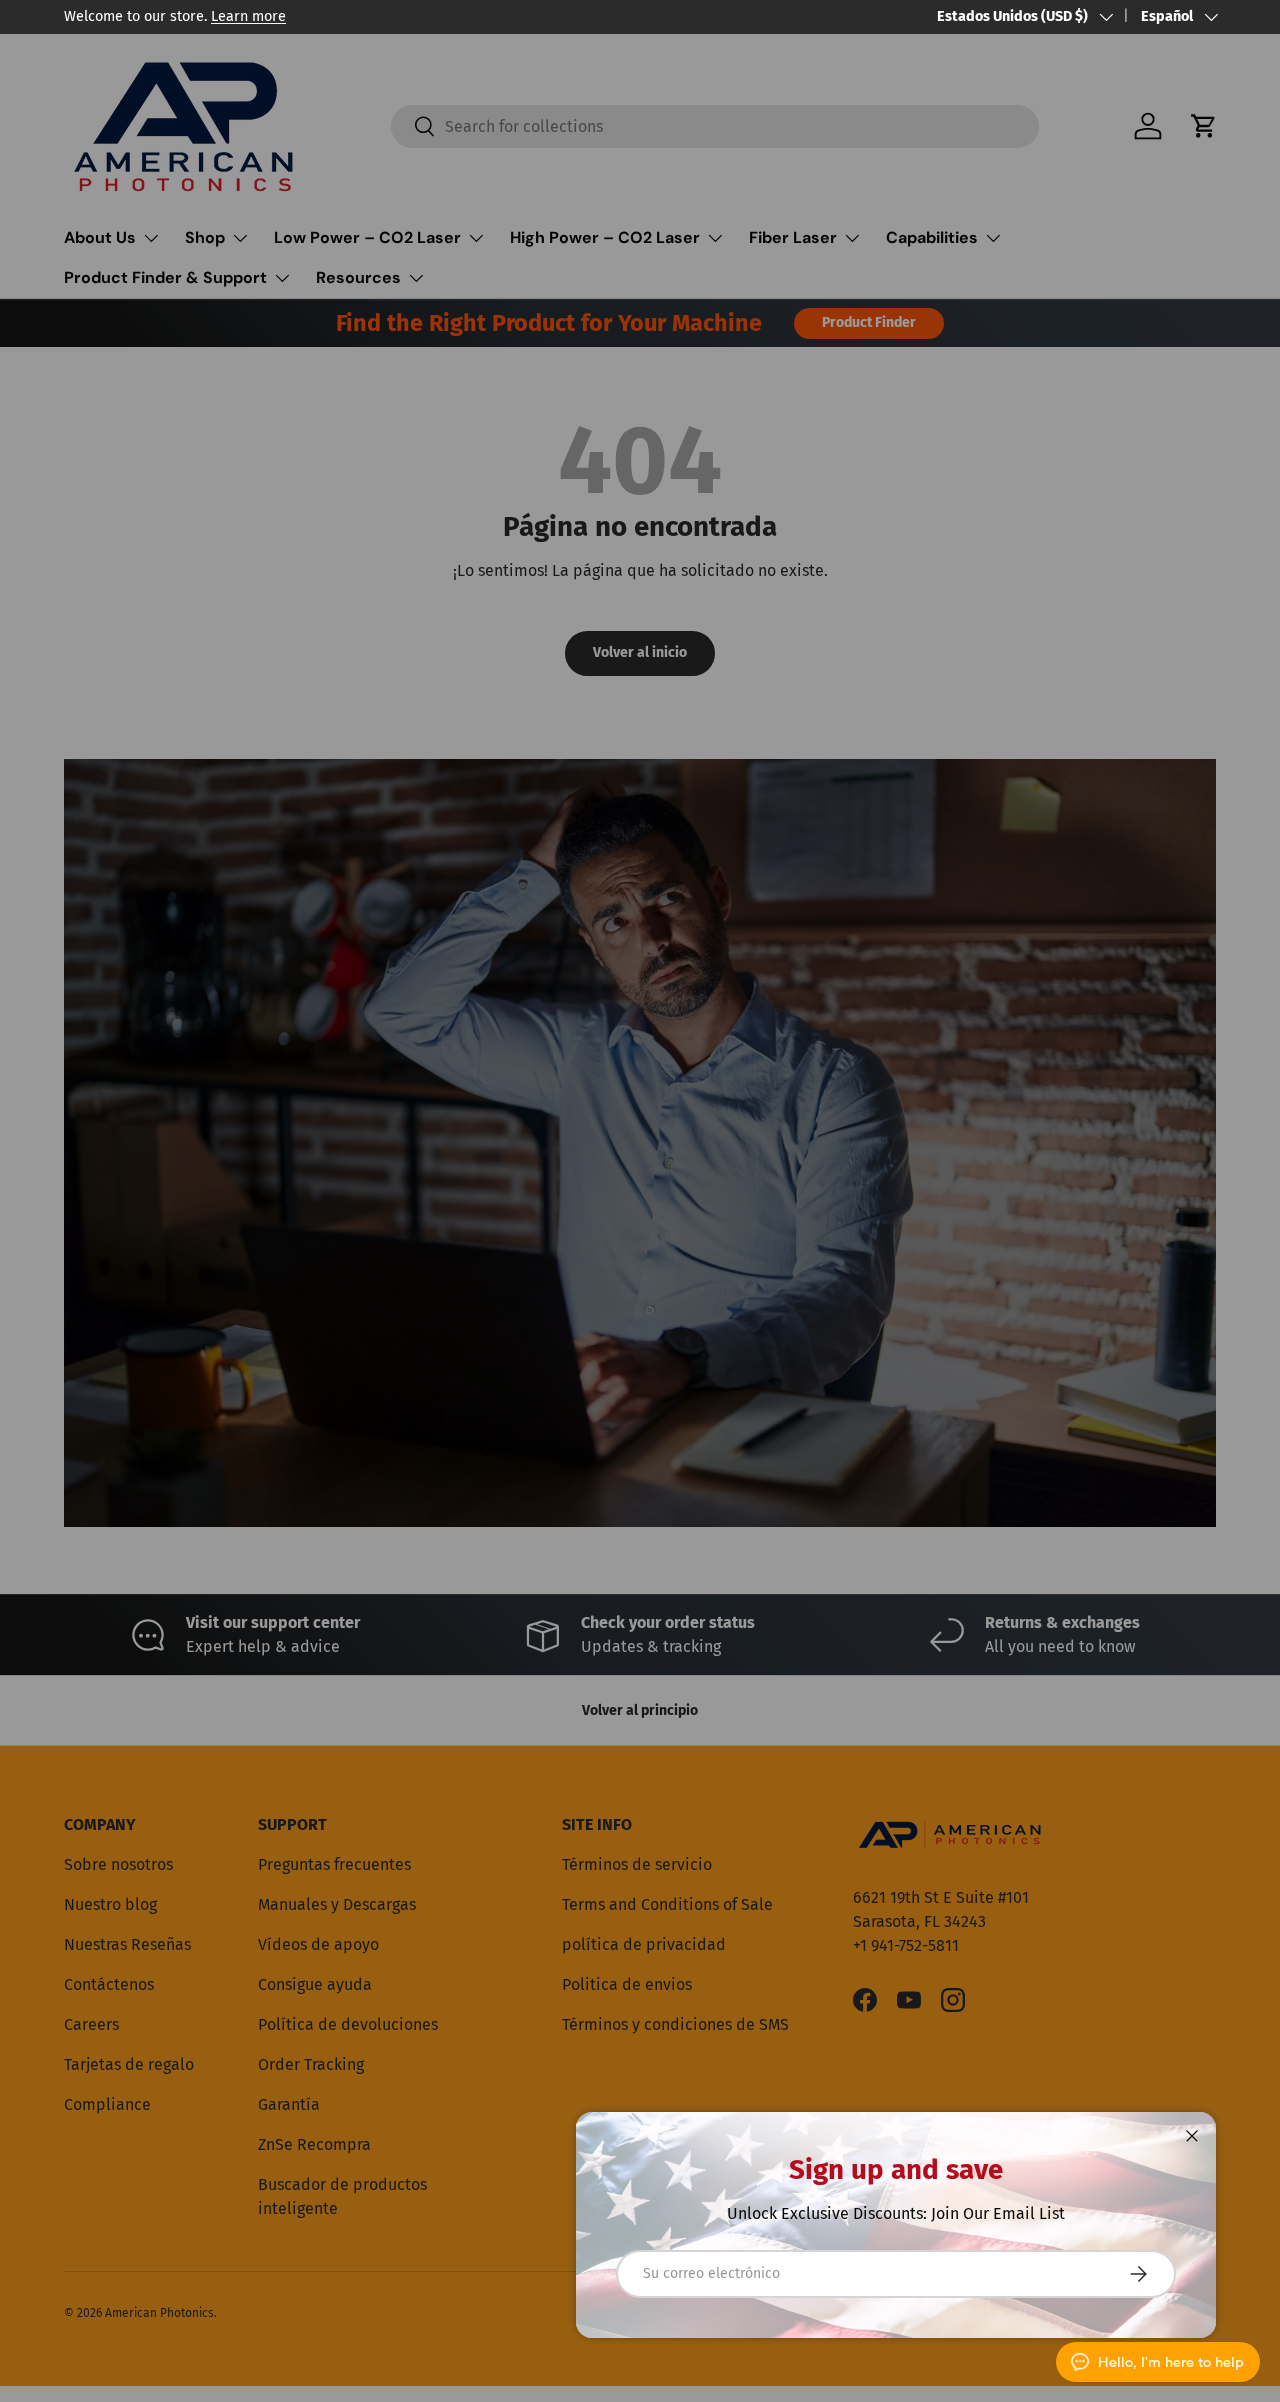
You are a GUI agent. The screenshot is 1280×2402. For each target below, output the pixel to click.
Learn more (248, 16)
